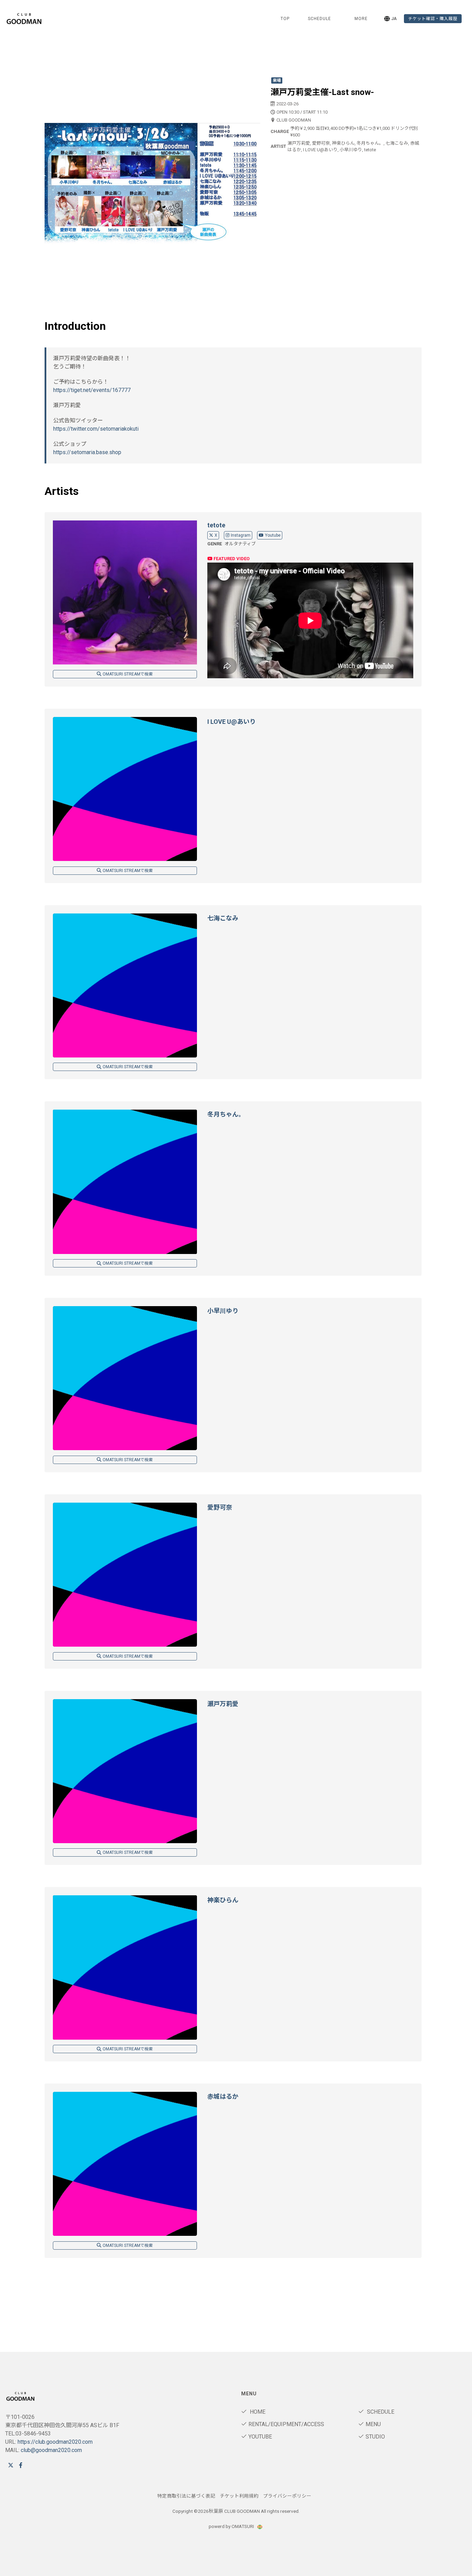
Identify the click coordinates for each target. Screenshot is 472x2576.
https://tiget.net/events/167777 (92, 390)
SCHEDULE (319, 19)
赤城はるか (223, 2096)
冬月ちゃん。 (226, 1114)
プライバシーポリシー (287, 2496)
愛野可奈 (220, 1507)
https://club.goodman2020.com (55, 2442)
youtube (260, 2437)
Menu (373, 2424)
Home (257, 2412)
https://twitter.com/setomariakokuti (96, 429)
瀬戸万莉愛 (223, 1704)
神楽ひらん (223, 1900)
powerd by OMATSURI (232, 2526)
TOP (285, 19)
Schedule (380, 2412)
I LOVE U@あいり (232, 722)
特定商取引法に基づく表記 (186, 2496)
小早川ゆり (223, 1311)
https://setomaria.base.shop (87, 452)
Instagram (241, 535)
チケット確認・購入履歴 (433, 19)
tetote (216, 525)
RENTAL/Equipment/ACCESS (286, 2424)
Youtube (273, 535)
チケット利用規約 (239, 2496)
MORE (361, 19)
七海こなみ (223, 918)
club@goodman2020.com (51, 2450)
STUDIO (375, 2437)
